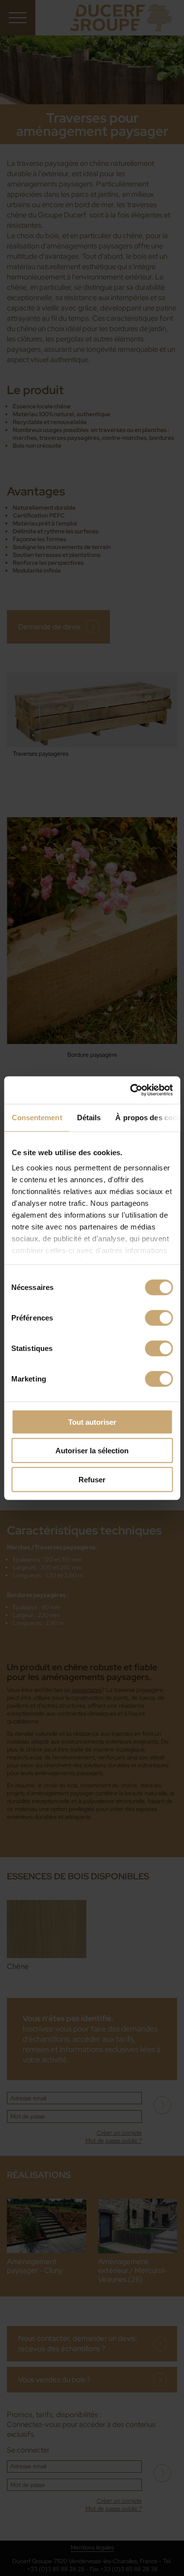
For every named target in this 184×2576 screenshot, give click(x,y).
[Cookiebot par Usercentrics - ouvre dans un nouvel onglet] (131, 1090)
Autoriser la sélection (92, 1451)
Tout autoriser (92, 1422)
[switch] (159, 1318)
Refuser (92, 1479)
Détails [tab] (89, 1117)
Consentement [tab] (37, 1117)
